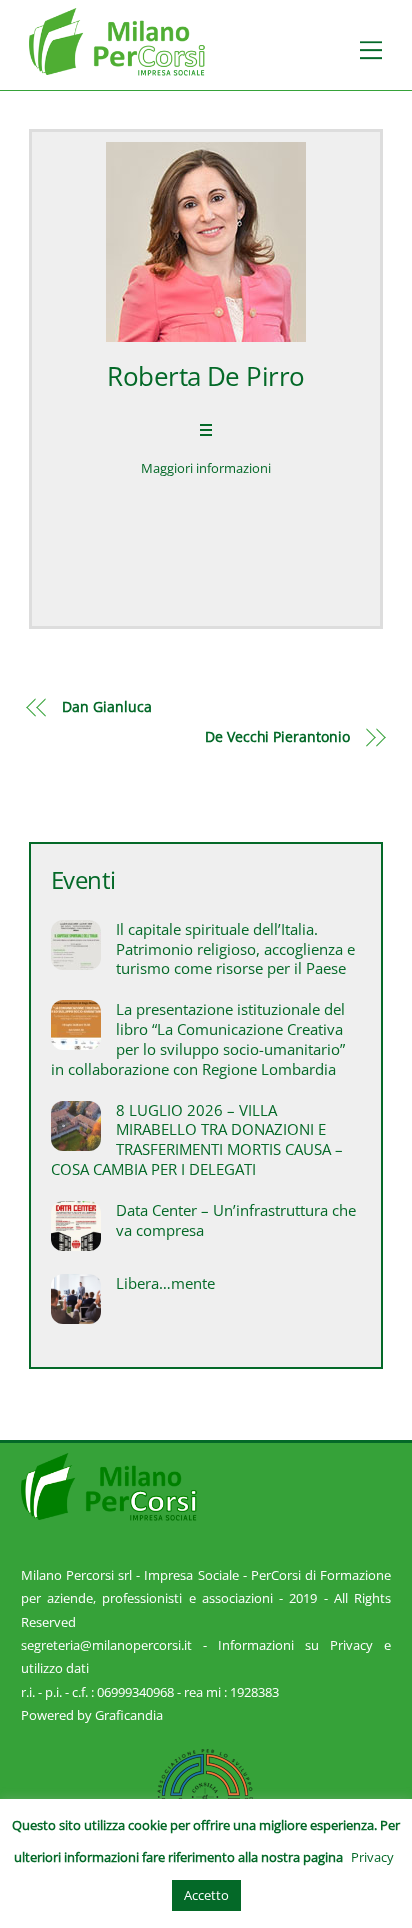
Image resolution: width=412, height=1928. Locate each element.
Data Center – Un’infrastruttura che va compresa (236, 1220)
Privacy (372, 1857)
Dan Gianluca (106, 706)
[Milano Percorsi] (117, 66)
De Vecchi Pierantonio (277, 736)
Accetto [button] (206, 1895)
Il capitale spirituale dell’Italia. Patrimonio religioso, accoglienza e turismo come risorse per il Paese (235, 949)
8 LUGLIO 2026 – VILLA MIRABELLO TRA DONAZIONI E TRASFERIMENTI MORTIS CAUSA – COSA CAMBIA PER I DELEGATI (197, 1140)
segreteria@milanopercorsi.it (106, 1645)
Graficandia (129, 1715)
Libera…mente (165, 1283)
